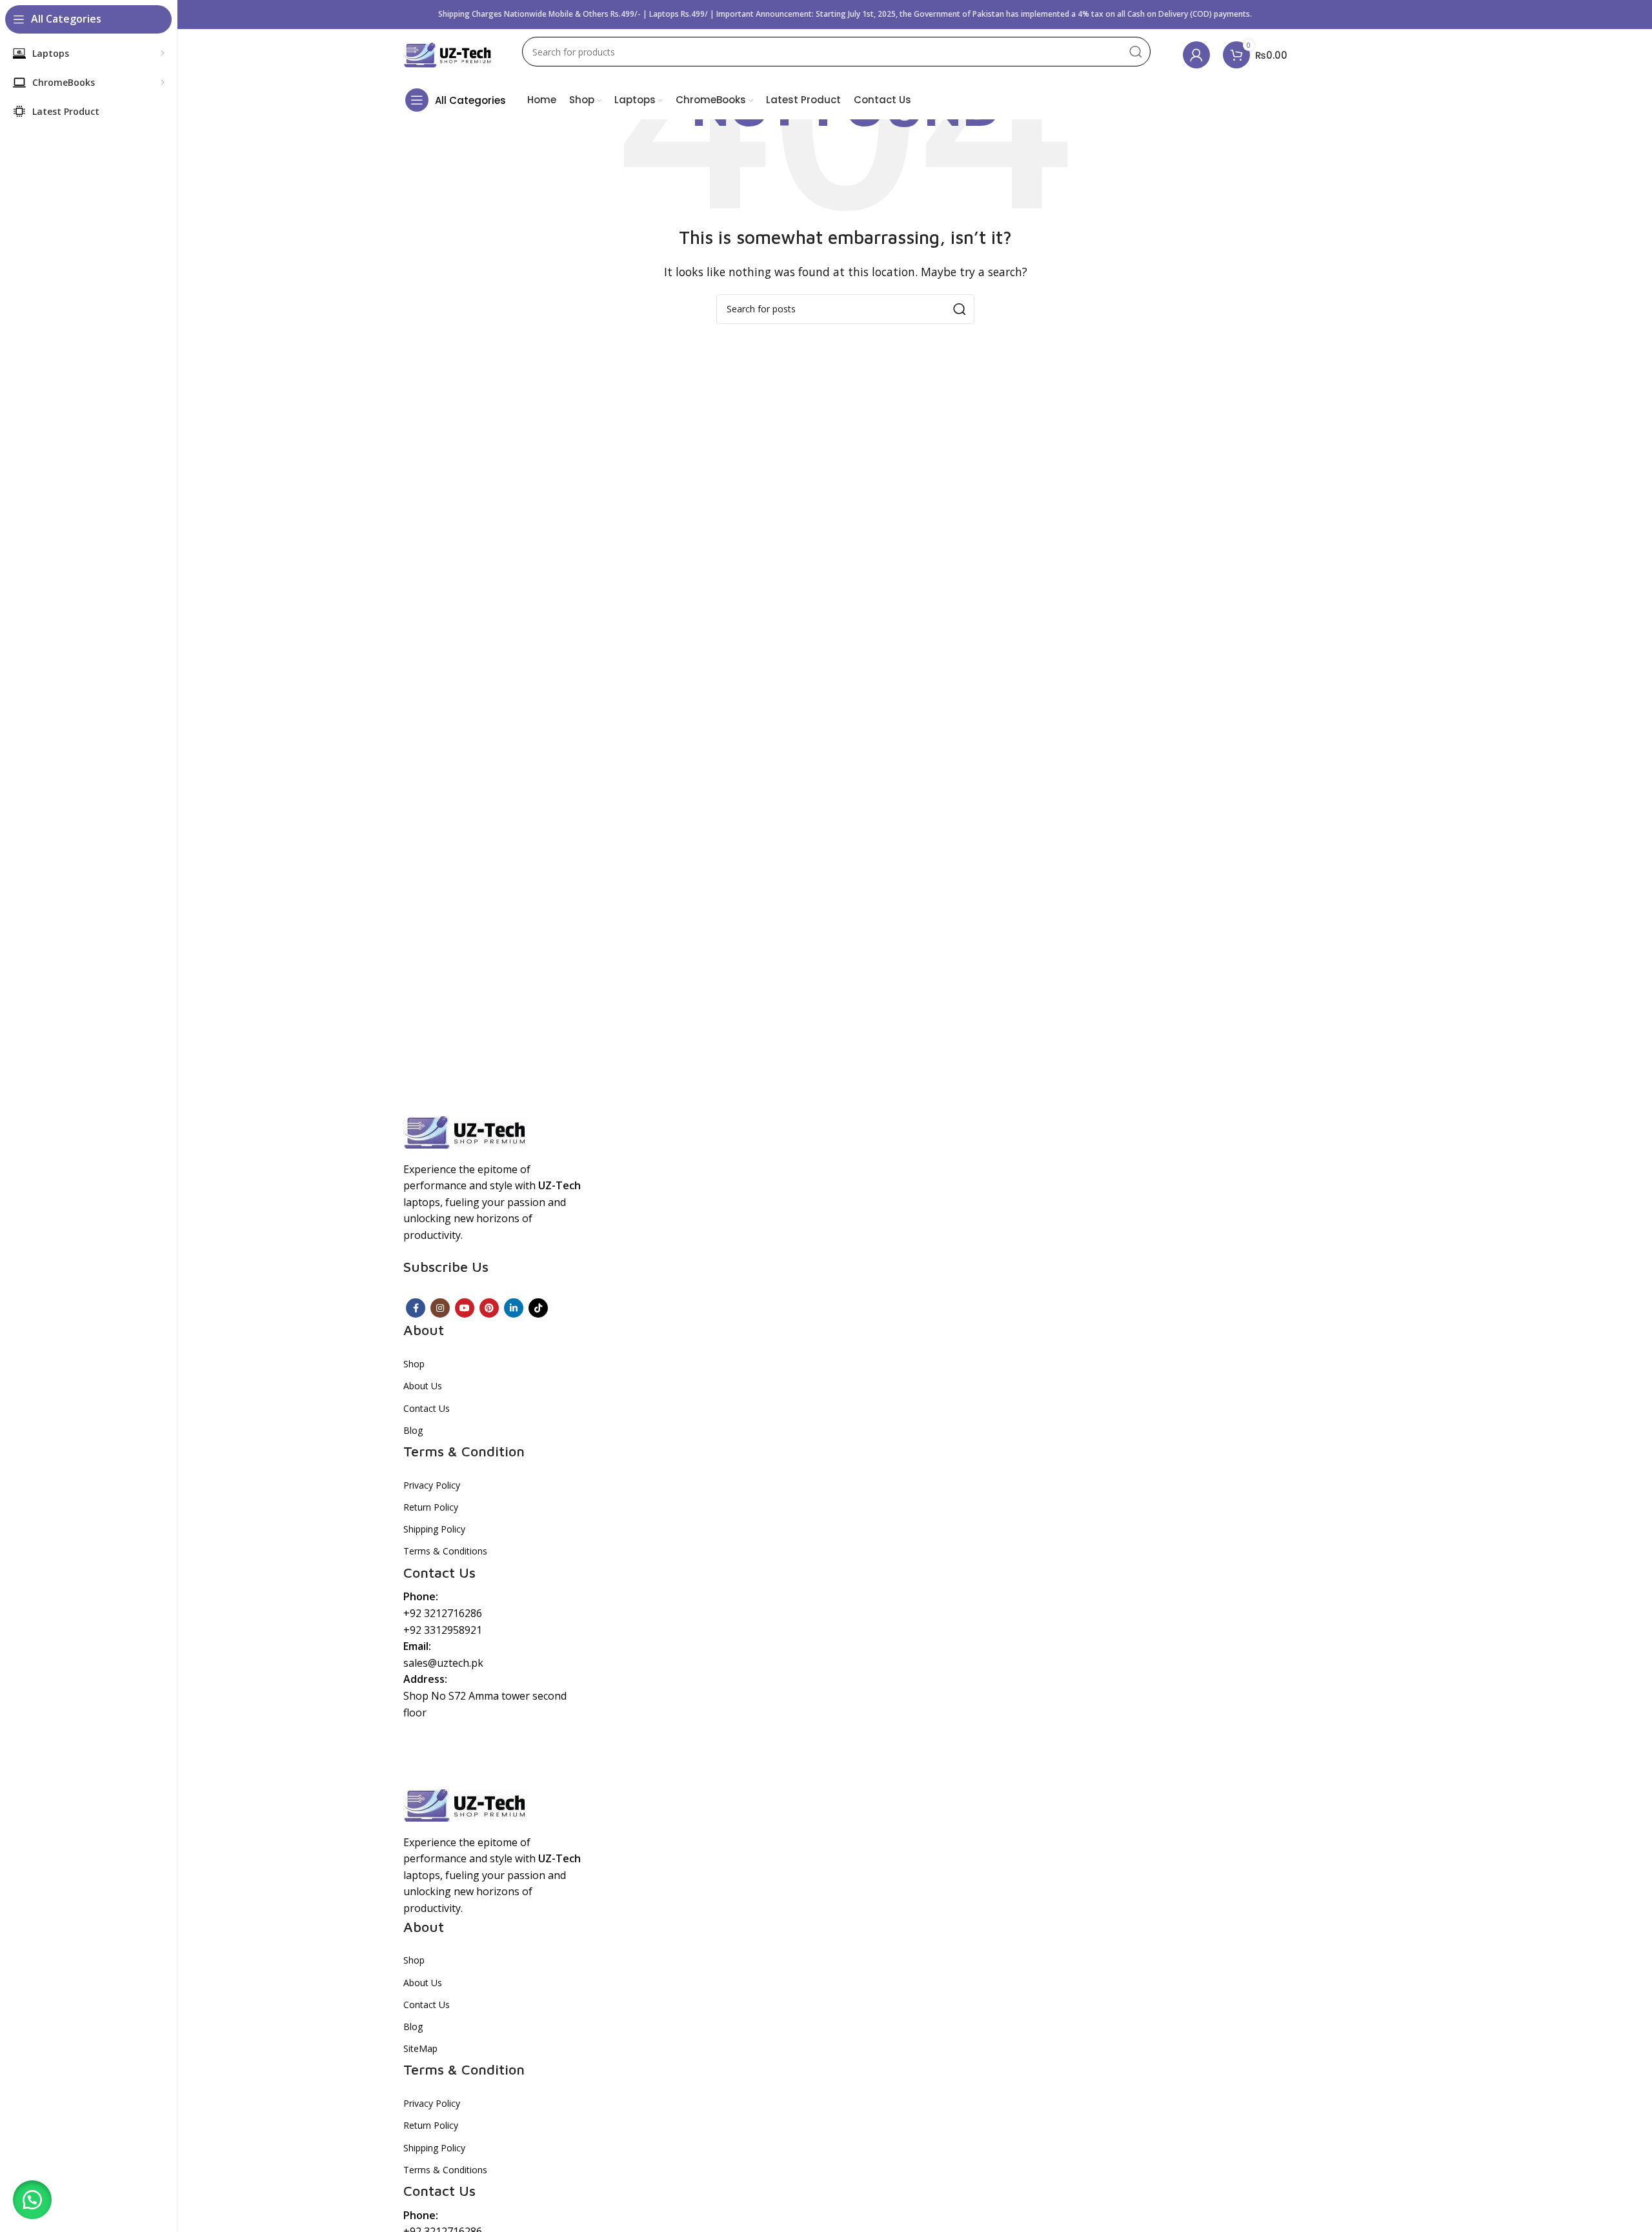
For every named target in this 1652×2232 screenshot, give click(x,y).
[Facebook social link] (416, 1308)
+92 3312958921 (443, 1630)
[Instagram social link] (440, 1308)
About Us (423, 1386)
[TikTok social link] (538, 1308)
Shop (414, 1364)
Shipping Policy (434, 1529)
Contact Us (427, 1408)
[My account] (1196, 55)
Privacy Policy (432, 1485)
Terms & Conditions (445, 1551)
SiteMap (420, 2048)
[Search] (1136, 52)
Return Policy (431, 1507)
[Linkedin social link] (514, 1308)
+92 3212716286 (443, 1613)
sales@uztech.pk (443, 1663)
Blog (413, 1430)
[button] (32, 2200)
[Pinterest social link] (489, 1308)
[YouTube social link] (465, 1308)
